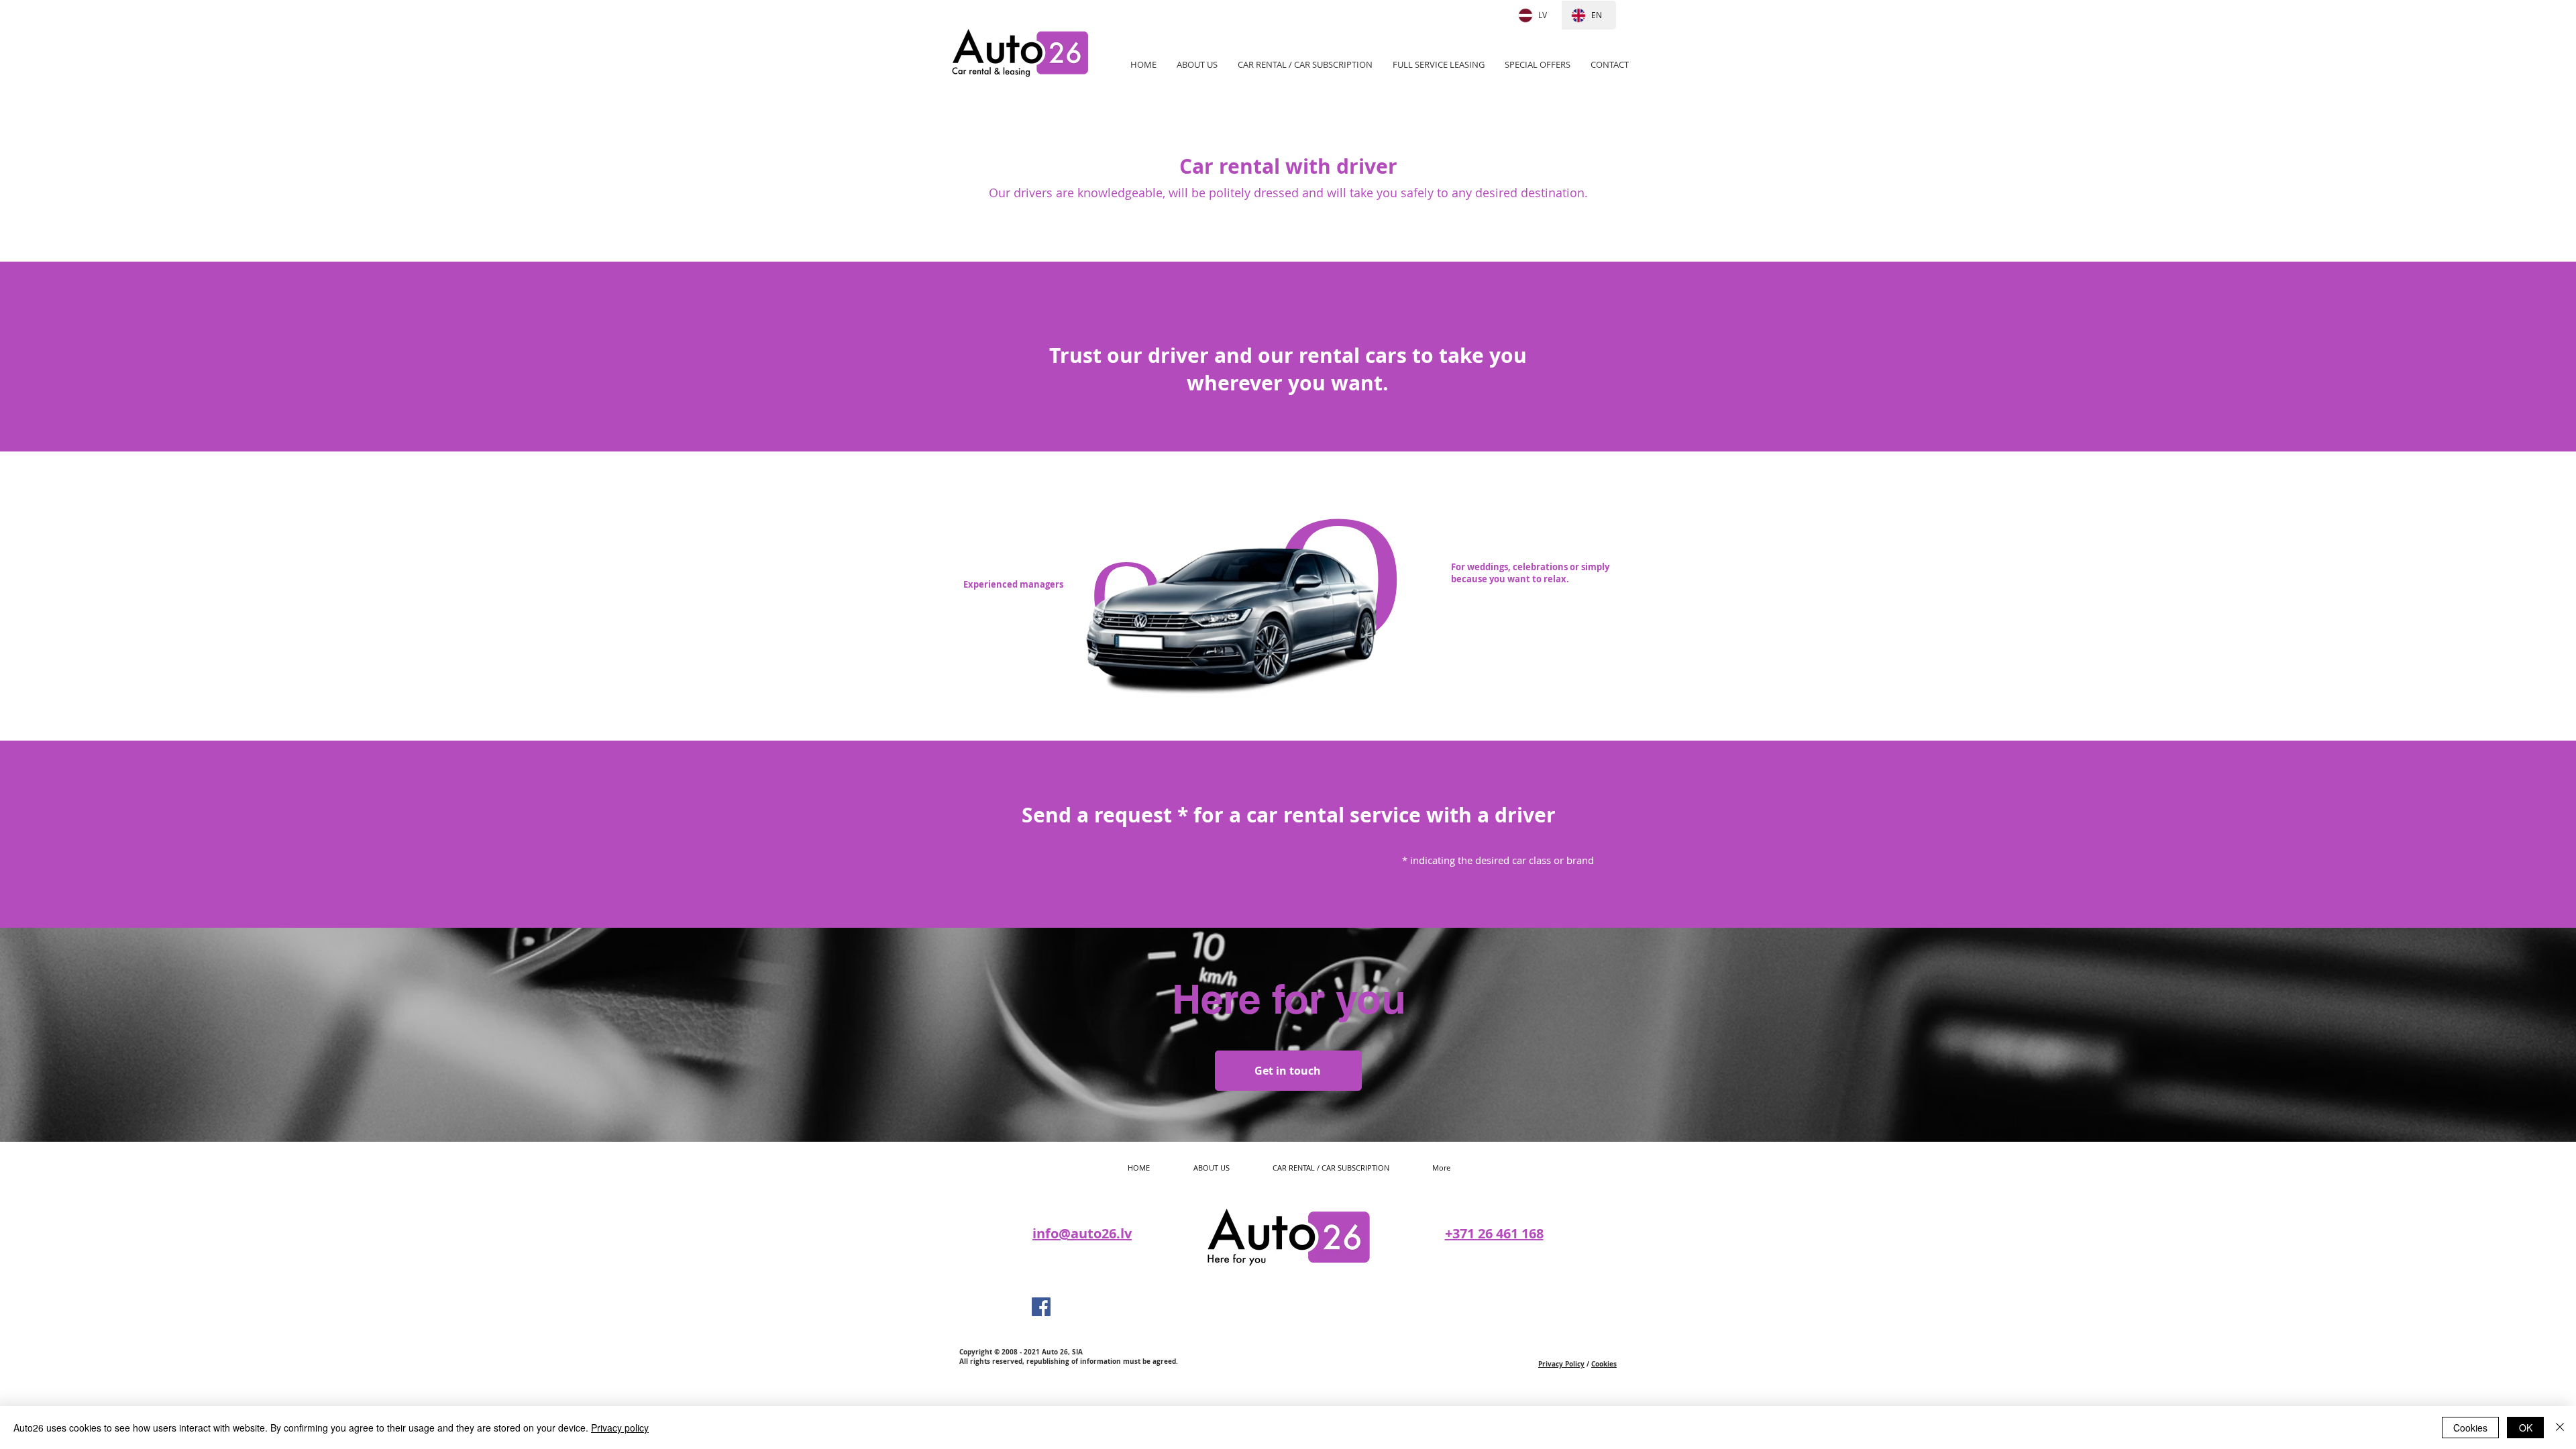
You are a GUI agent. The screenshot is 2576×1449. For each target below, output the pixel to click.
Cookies (1604, 1364)
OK (2526, 1428)
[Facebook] (1041, 1307)
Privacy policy (620, 1428)
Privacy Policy (1561, 1364)
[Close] (2560, 1428)
